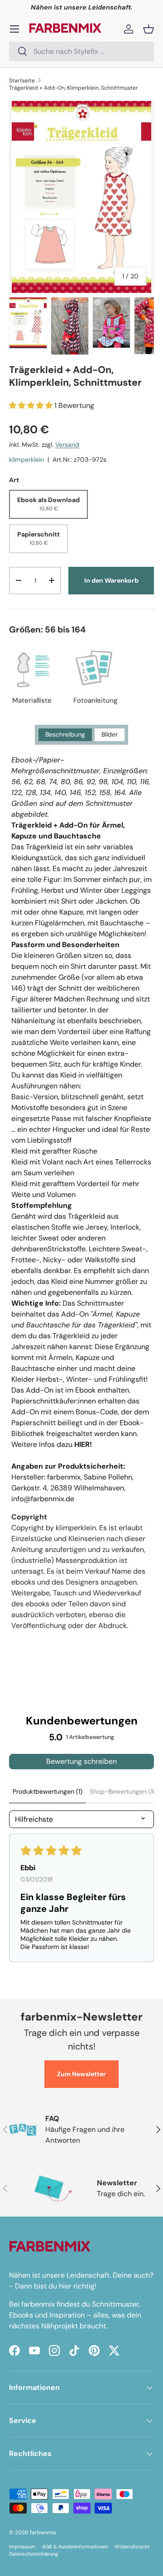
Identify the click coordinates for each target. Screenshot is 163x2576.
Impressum (22, 2547)
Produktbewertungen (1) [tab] (48, 1791)
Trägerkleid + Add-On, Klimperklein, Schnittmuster (74, 88)
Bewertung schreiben (81, 1761)
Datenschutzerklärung (34, 2554)
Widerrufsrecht (132, 2547)
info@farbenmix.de (43, 1499)
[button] (149, 29)
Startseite (22, 81)
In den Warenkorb (111, 580)
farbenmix (43, 2533)
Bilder (110, 734)
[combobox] (81, 51)
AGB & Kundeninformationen (75, 2547)
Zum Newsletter (81, 2074)
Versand (67, 445)
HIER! (83, 1444)
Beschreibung (65, 734)
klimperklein (26, 460)
